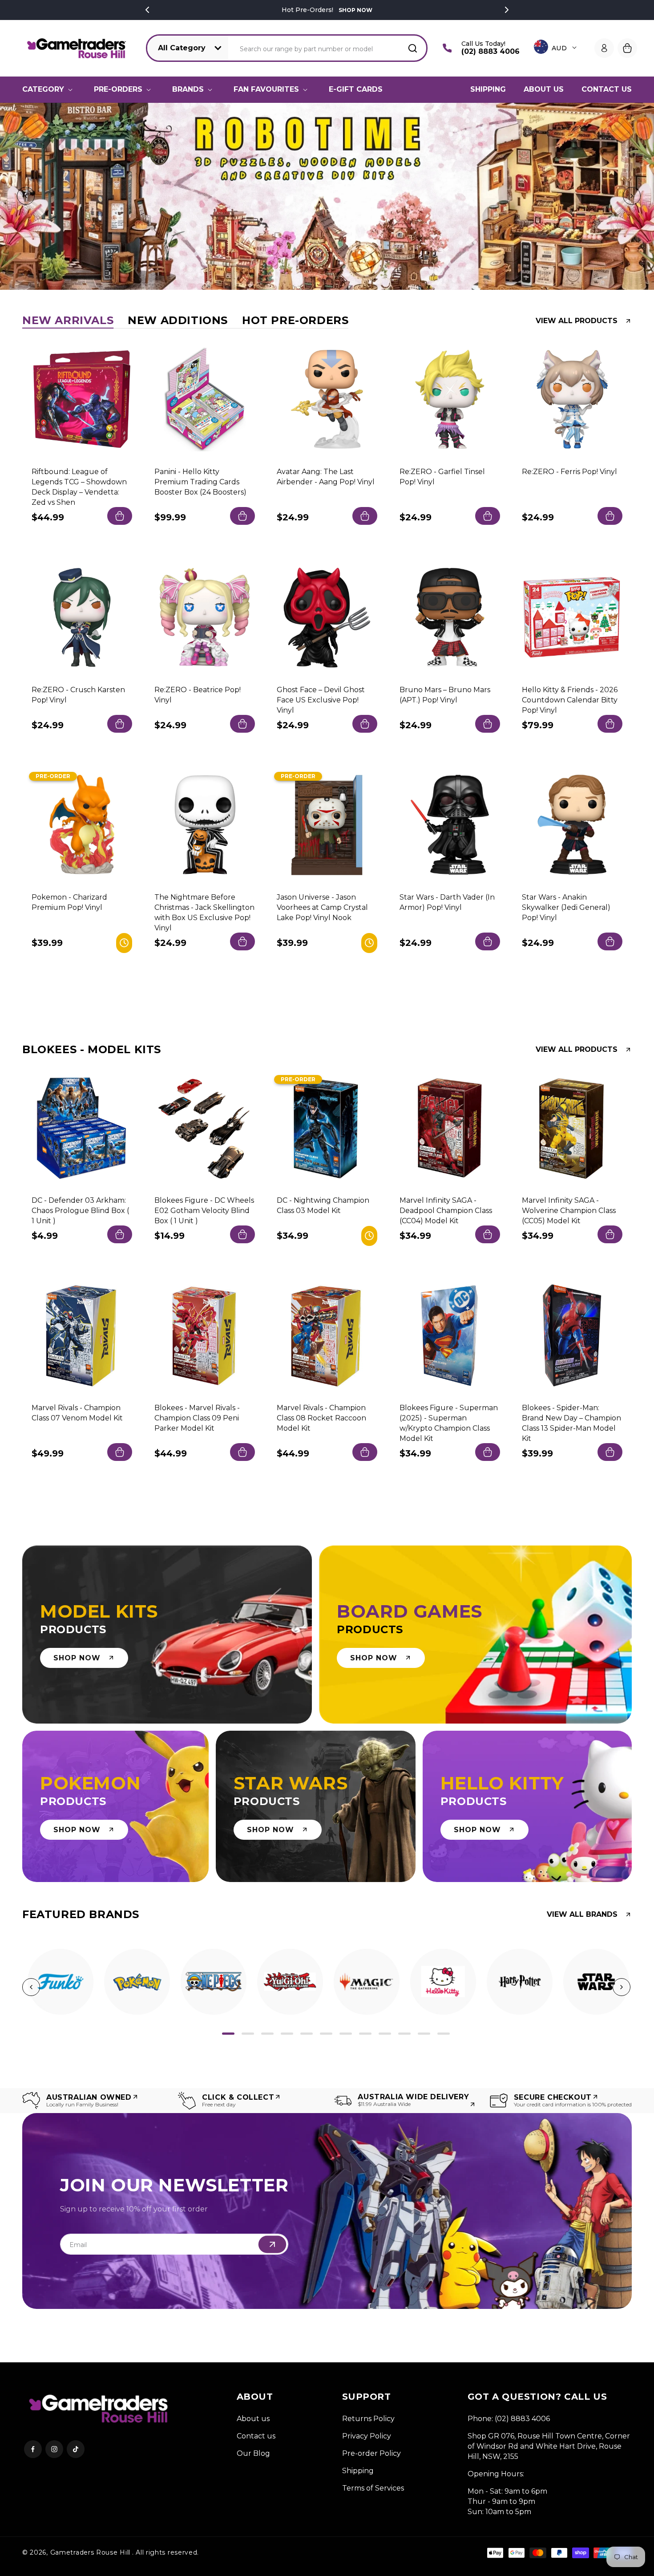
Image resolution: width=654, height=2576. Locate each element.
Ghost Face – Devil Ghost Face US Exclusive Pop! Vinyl (321, 700)
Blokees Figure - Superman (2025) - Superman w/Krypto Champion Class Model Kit (449, 1423)
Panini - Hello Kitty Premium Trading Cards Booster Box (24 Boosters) (200, 482)
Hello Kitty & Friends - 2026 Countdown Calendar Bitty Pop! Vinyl (570, 700)
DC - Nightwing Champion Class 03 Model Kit (323, 1205)
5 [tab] (307, 2034)
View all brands (582, 1915)
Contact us (256, 2436)
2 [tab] (248, 2034)
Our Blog (253, 2453)
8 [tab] (365, 2034)
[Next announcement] (507, 10)
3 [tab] (267, 2034)
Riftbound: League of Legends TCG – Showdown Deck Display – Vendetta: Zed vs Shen (79, 487)
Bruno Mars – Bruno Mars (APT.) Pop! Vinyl (445, 694)
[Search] (412, 48)
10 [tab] (404, 2034)
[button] (49, 89)
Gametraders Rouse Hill (90, 2552)
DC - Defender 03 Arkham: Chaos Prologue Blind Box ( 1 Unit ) (80, 1210)
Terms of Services (373, 2488)
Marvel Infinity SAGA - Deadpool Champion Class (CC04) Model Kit (446, 1210)
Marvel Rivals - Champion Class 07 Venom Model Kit (77, 1413)
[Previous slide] (24, 196)
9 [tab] (385, 2034)
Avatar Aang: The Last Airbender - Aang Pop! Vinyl (326, 477)
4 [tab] (287, 2034)
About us (253, 2419)
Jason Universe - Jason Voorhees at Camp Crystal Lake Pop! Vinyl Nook (322, 907)
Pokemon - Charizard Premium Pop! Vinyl (69, 902)
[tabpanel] (61, 1982)
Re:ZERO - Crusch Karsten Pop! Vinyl (78, 694)
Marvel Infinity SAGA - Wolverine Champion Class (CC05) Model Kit (569, 1210)
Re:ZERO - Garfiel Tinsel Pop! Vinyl (442, 477)
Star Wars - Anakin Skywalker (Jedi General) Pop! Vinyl (566, 907)
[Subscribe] (272, 2244)
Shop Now (355, 10)
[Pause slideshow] (644, 196)
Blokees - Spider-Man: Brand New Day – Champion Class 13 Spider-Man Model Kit (571, 1423)
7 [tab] (346, 2034)
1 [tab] (228, 2034)
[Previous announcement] (147, 10)
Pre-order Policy (371, 2453)
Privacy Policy (367, 2436)
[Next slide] (630, 196)
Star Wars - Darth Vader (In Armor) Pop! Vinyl (447, 902)
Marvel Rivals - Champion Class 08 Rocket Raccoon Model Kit (321, 1418)
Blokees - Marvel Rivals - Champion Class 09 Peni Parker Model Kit (197, 1418)
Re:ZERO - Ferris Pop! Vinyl (569, 472)
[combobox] (328, 48)
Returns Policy (368, 2419)
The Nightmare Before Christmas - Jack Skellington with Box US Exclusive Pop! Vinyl (204, 913)
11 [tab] (424, 2034)
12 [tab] (444, 2034)
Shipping (358, 2471)
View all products (577, 321)
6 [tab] (326, 2034)
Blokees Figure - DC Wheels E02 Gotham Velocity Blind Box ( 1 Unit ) (204, 1210)
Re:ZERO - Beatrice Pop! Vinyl (198, 694)
